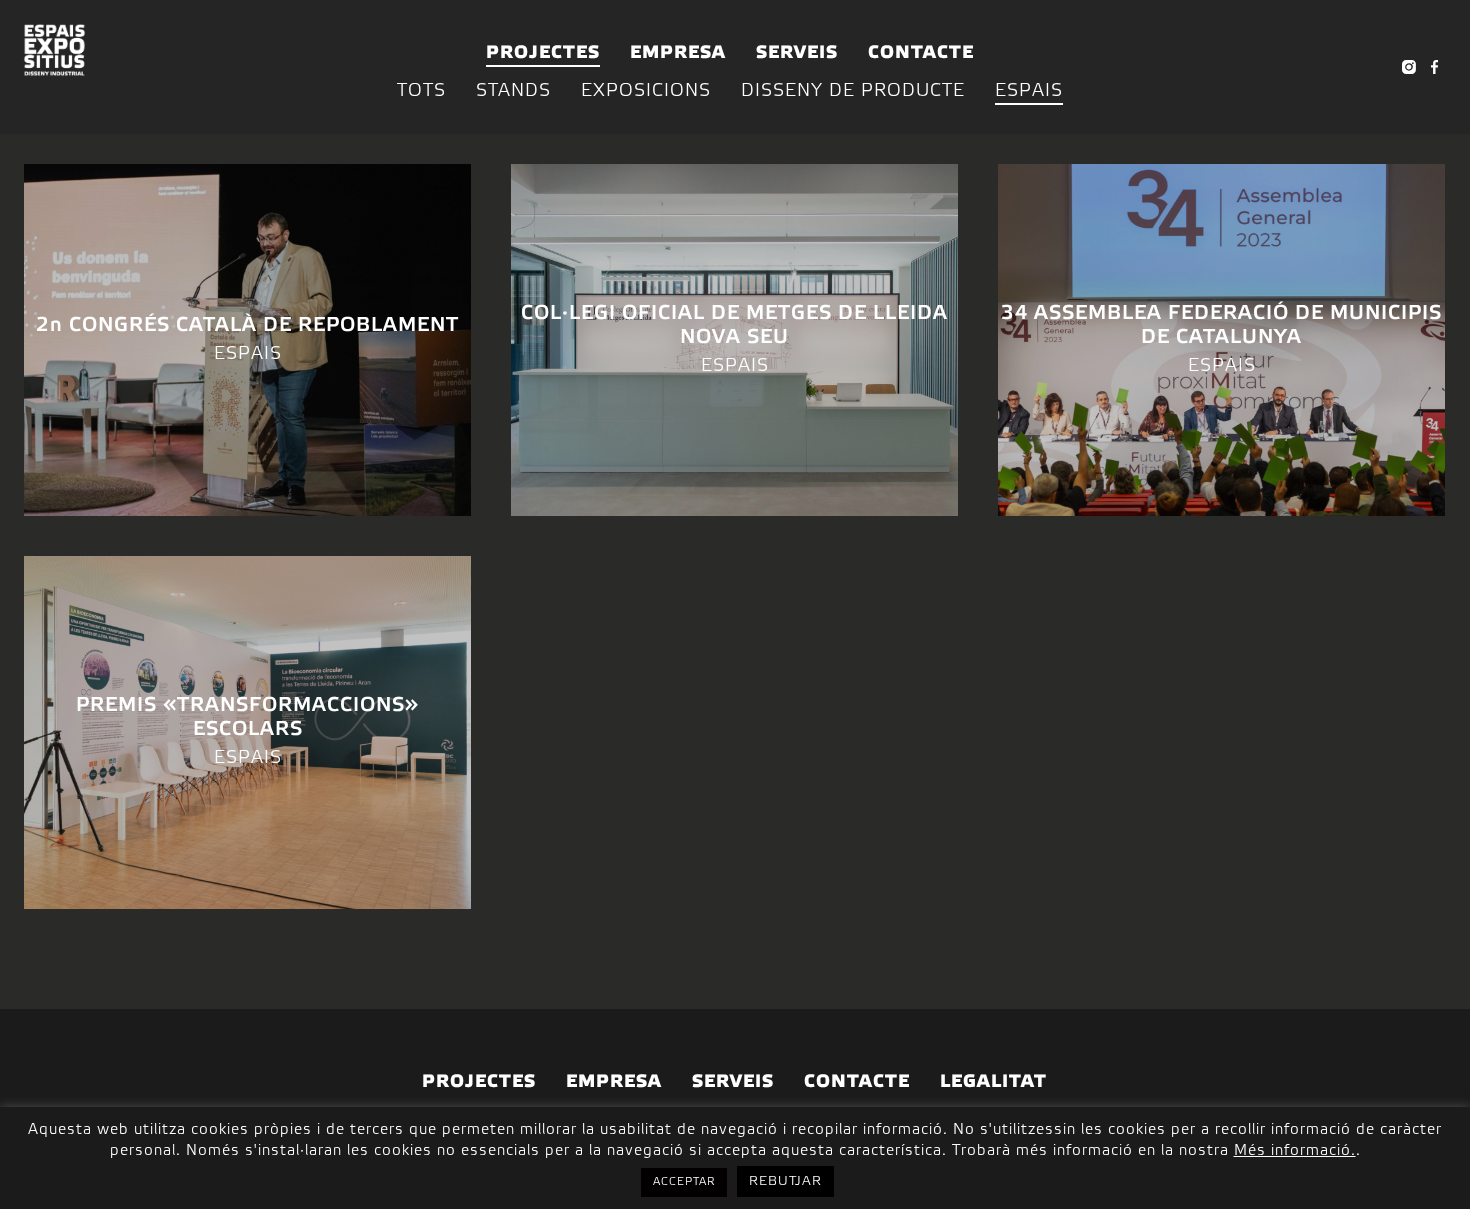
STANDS (513, 91)
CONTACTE (921, 53)
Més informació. (1295, 1151)
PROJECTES (543, 53)
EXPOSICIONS (646, 91)
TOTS (421, 91)
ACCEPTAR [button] (684, 1182)
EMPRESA (678, 53)
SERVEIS (797, 53)
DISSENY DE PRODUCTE (853, 91)
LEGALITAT (993, 1082)
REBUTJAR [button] (785, 1181)
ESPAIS (1029, 91)
